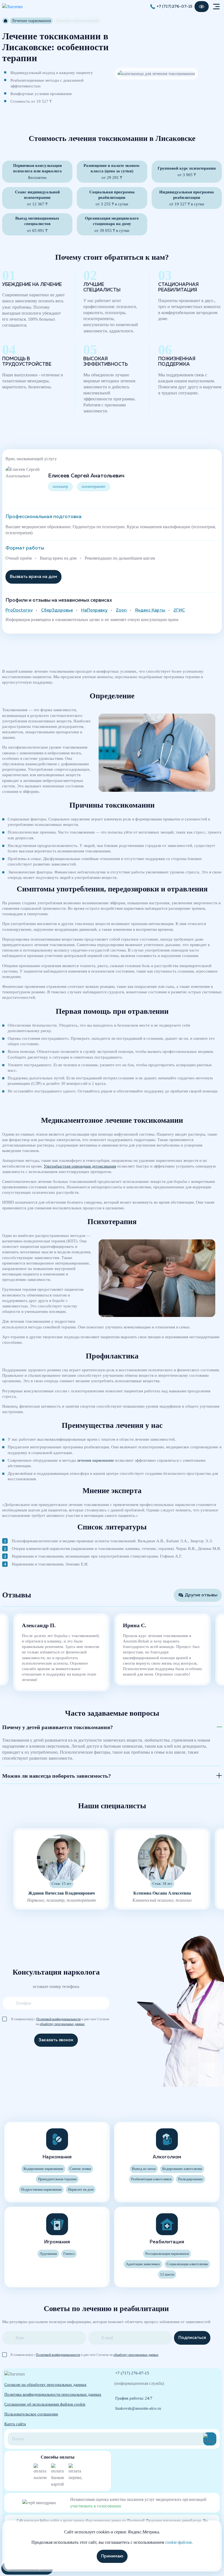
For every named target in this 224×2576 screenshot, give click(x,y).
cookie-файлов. (179, 2542)
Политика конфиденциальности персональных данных (53, 2394)
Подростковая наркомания (41, 2190)
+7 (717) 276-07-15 (174, 7)
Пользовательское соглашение (31, 2414)
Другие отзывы (201, 1595)
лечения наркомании (95, 1460)
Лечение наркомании (31, 21)
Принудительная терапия (57, 2179)
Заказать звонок (56, 2040)
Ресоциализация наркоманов (167, 2254)
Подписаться (192, 2338)
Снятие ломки (80, 2169)
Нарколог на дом (81, 2190)
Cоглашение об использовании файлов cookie (45, 2404)
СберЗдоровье (57, 610)
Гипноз (69, 2254)
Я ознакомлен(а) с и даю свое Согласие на (60, 2019)
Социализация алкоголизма (187, 2264)
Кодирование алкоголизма (182, 2169)
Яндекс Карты (150, 610)
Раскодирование (191, 2179)
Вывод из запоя (144, 2169)
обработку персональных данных (62, 2024)
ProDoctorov (19, 610)
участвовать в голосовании (96, 2506)
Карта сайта (15, 2424)
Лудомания (48, 2254)
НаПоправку (94, 610)
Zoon (121, 610)
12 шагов (167, 2274)
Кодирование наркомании (43, 2169)
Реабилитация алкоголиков (151, 2179)
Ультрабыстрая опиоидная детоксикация (80, 1166)
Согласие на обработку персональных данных (45, 2385)
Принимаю (112, 2556)
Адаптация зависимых (143, 2264)
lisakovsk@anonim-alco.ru (138, 2408)
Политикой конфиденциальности (58, 2019)
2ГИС (179, 610)
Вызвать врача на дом (33, 577)
